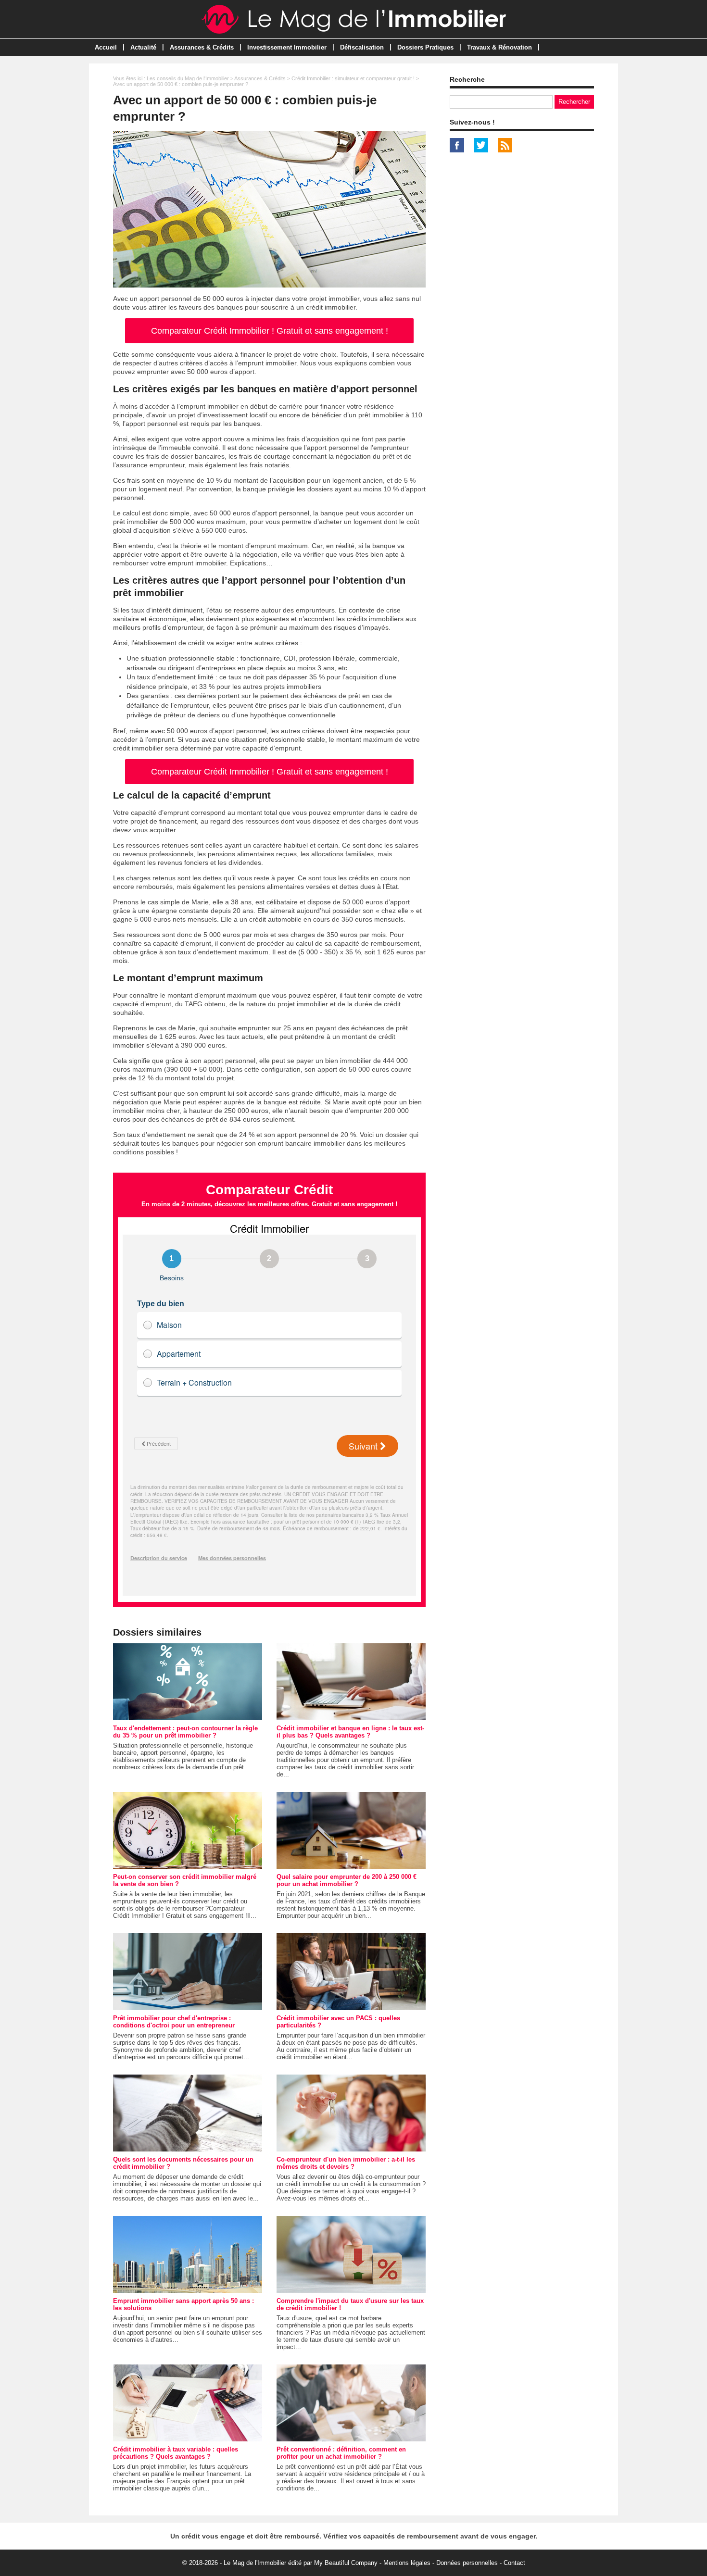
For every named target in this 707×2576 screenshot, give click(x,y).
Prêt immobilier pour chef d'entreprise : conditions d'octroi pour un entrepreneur (174, 2022)
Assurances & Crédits (202, 47)
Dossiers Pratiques (425, 47)
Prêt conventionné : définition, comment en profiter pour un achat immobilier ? (341, 2453)
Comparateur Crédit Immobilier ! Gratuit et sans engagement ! (270, 331)
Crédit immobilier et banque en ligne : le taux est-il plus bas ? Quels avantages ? (350, 1732)
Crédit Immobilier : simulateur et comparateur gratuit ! (353, 78)
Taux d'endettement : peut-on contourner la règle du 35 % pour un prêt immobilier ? (185, 1732)
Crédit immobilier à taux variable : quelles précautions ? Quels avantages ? (176, 2453)
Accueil (106, 47)
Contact (514, 2563)
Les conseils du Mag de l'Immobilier (188, 78)
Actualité (143, 47)
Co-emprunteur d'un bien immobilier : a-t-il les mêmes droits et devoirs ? (346, 2163)
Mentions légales (407, 2563)
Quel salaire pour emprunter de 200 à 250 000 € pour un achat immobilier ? (347, 1880)
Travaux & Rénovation (499, 47)
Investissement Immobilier (287, 47)
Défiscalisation (362, 47)
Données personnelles (467, 2563)
